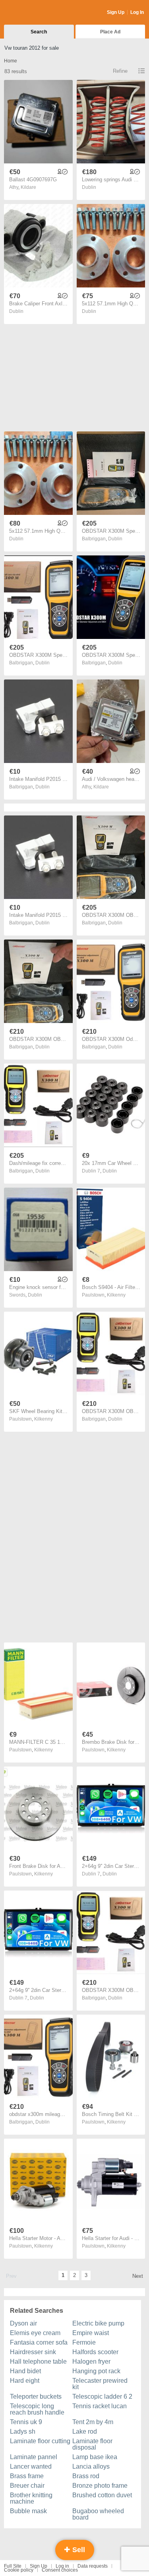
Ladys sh (23, 2431)
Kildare (28, 187)
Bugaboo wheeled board (98, 2514)
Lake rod (85, 2431)
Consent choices (60, 2570)
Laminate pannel (34, 2457)
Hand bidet (25, 2371)
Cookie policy (19, 2570)
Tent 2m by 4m (93, 2422)
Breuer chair (27, 2486)
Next (138, 2276)
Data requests (93, 2566)
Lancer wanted (31, 2466)
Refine (120, 71)
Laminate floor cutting (40, 2441)
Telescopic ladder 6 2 (102, 2396)
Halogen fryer (91, 2361)
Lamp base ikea (95, 2457)
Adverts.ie (35, 13)
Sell (78, 2550)
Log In (137, 12)
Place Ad (110, 32)
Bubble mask (28, 2511)
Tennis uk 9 (26, 2422)
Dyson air (23, 2323)
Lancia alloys (91, 2466)
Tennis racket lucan (100, 2406)
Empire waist (91, 2333)
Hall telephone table (38, 2361)
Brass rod (86, 2476)
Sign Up (116, 12)
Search (39, 32)
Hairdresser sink (33, 2352)
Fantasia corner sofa (39, 2342)
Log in (62, 2566)
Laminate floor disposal (92, 2444)
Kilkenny (116, 1295)
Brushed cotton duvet (102, 2495)
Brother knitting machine (31, 2498)
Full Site (13, 2566)
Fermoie (84, 2342)
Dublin (89, 187)
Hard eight (25, 2381)
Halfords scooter (95, 2352)
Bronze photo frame (100, 2486)
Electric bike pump (98, 2323)
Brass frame (27, 2476)
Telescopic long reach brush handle (37, 2409)
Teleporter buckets (36, 2396)
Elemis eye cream (35, 2333)
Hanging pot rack (96, 2371)
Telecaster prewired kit (100, 2384)
